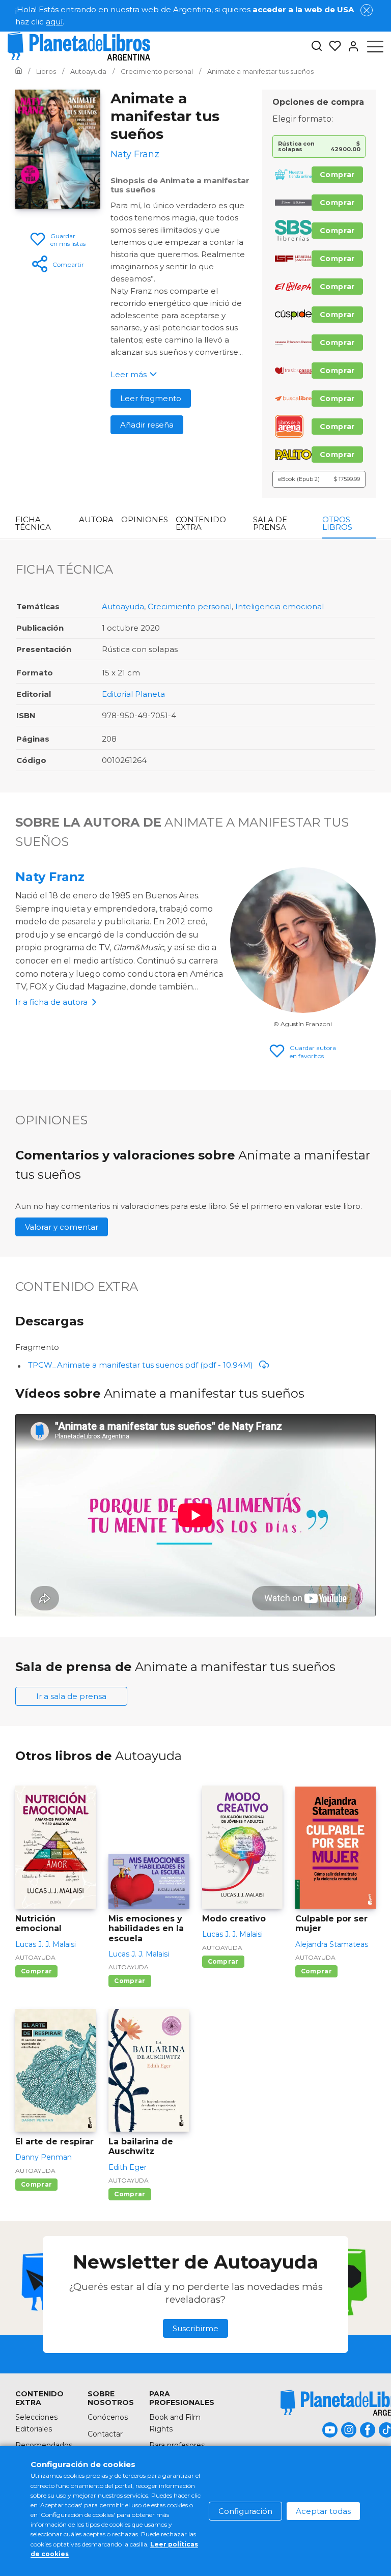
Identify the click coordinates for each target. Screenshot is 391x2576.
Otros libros (337, 523)
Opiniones (145, 519)
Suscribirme (195, 2328)
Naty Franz (50, 877)
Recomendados (44, 2445)
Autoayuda (123, 606)
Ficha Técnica (33, 523)
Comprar (337, 175)
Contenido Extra (201, 523)
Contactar (105, 2434)
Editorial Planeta (133, 694)
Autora (96, 519)
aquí (54, 22)
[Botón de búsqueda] (317, 47)
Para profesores (177, 2445)
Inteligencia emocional (280, 606)
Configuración (245, 2511)
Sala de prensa (270, 523)
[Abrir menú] (375, 46)
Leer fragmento (151, 398)
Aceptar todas (323, 2511)
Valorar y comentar (62, 1227)
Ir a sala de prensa (71, 1696)
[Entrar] (350, 46)
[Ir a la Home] (19, 71)
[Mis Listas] (332, 46)
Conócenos (108, 2417)
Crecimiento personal (190, 606)
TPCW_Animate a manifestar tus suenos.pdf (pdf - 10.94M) (141, 1365)
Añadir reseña (147, 425)
